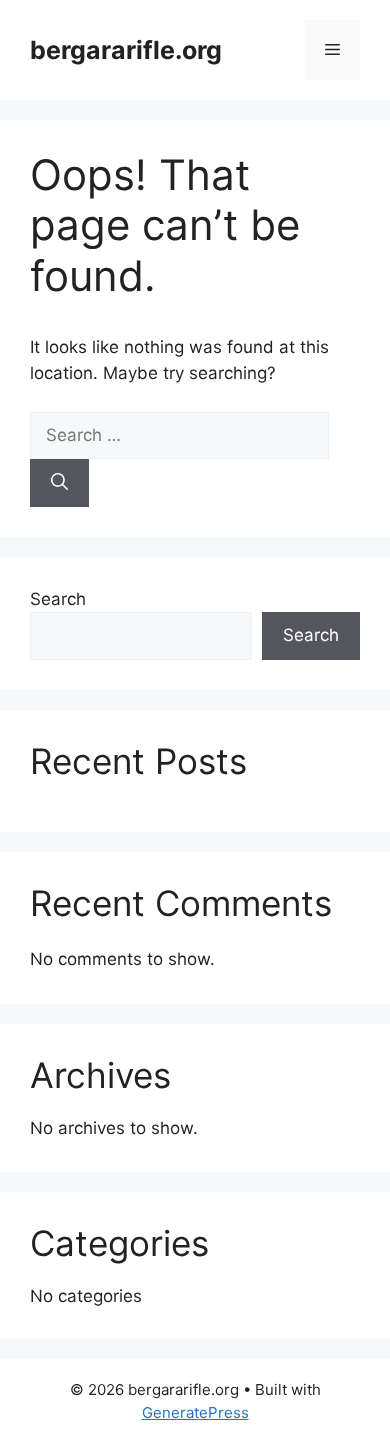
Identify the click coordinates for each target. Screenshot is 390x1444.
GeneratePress (195, 1412)
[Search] (59, 483)
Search (58, 599)
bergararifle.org (126, 50)
